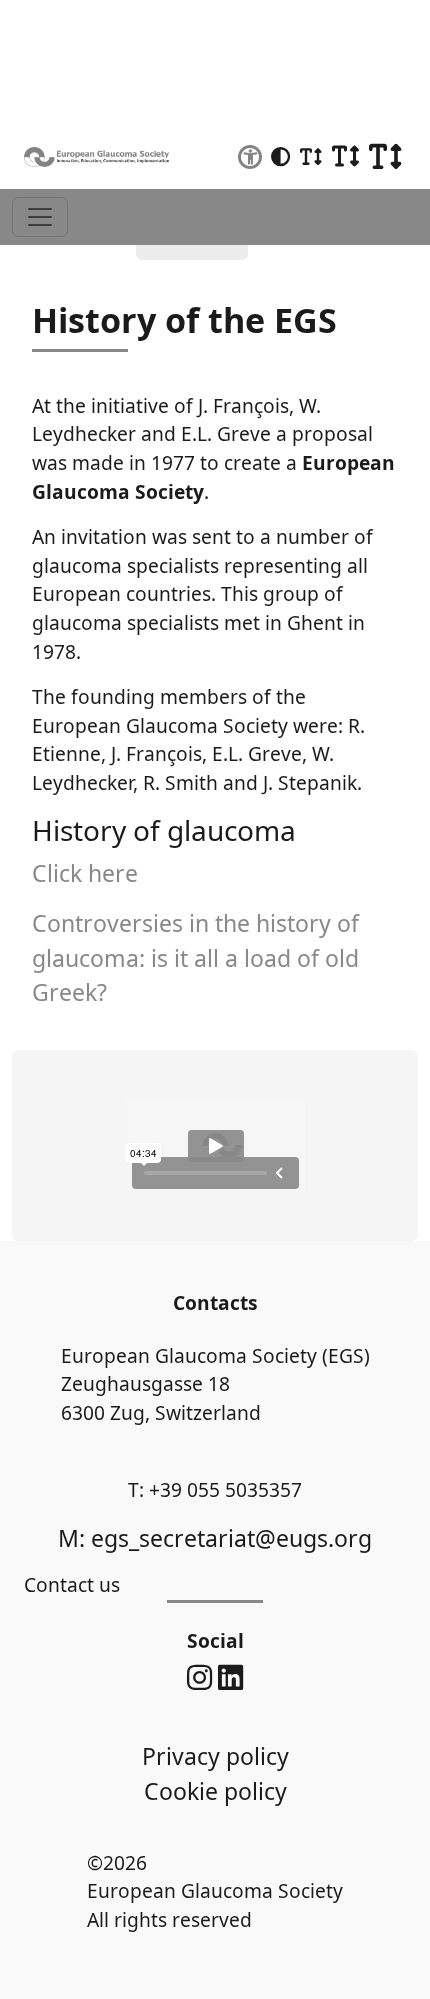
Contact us (72, 1584)
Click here (85, 873)
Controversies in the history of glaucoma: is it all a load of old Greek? (195, 957)
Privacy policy (215, 1756)
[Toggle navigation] (40, 217)
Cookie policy (215, 1791)
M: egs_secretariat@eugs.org (215, 1538)
